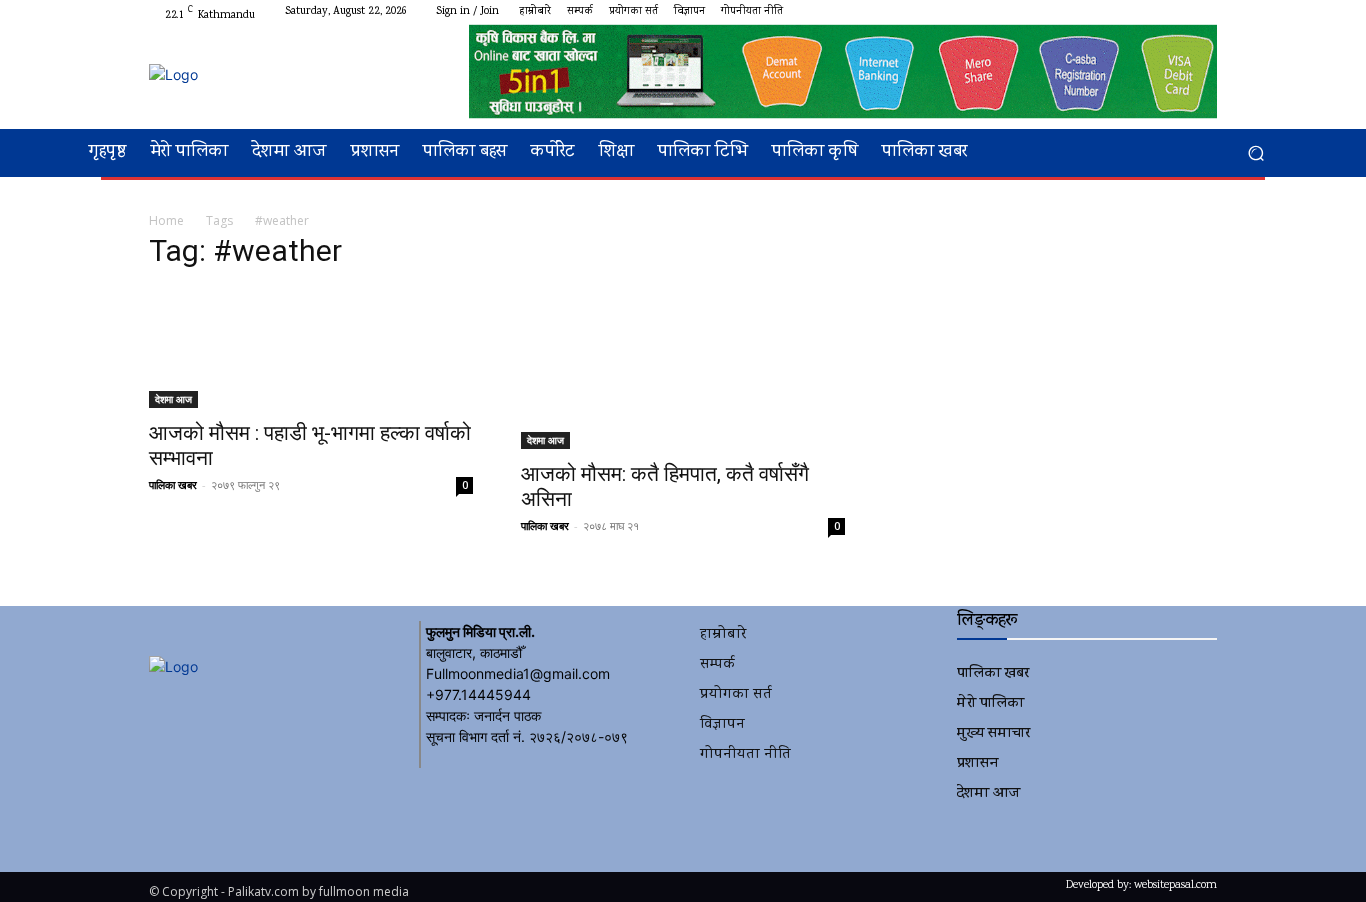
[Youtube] (1205, 12)
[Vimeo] (1181, 12)
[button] (1255, 153)
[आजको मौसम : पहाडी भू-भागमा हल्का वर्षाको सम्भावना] (311, 348)
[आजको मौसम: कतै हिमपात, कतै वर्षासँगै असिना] (683, 369)
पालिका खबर (173, 484)
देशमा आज (173, 399)
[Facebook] (1109, 12)
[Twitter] (1157, 12)
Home (166, 220)
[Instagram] (1133, 12)
